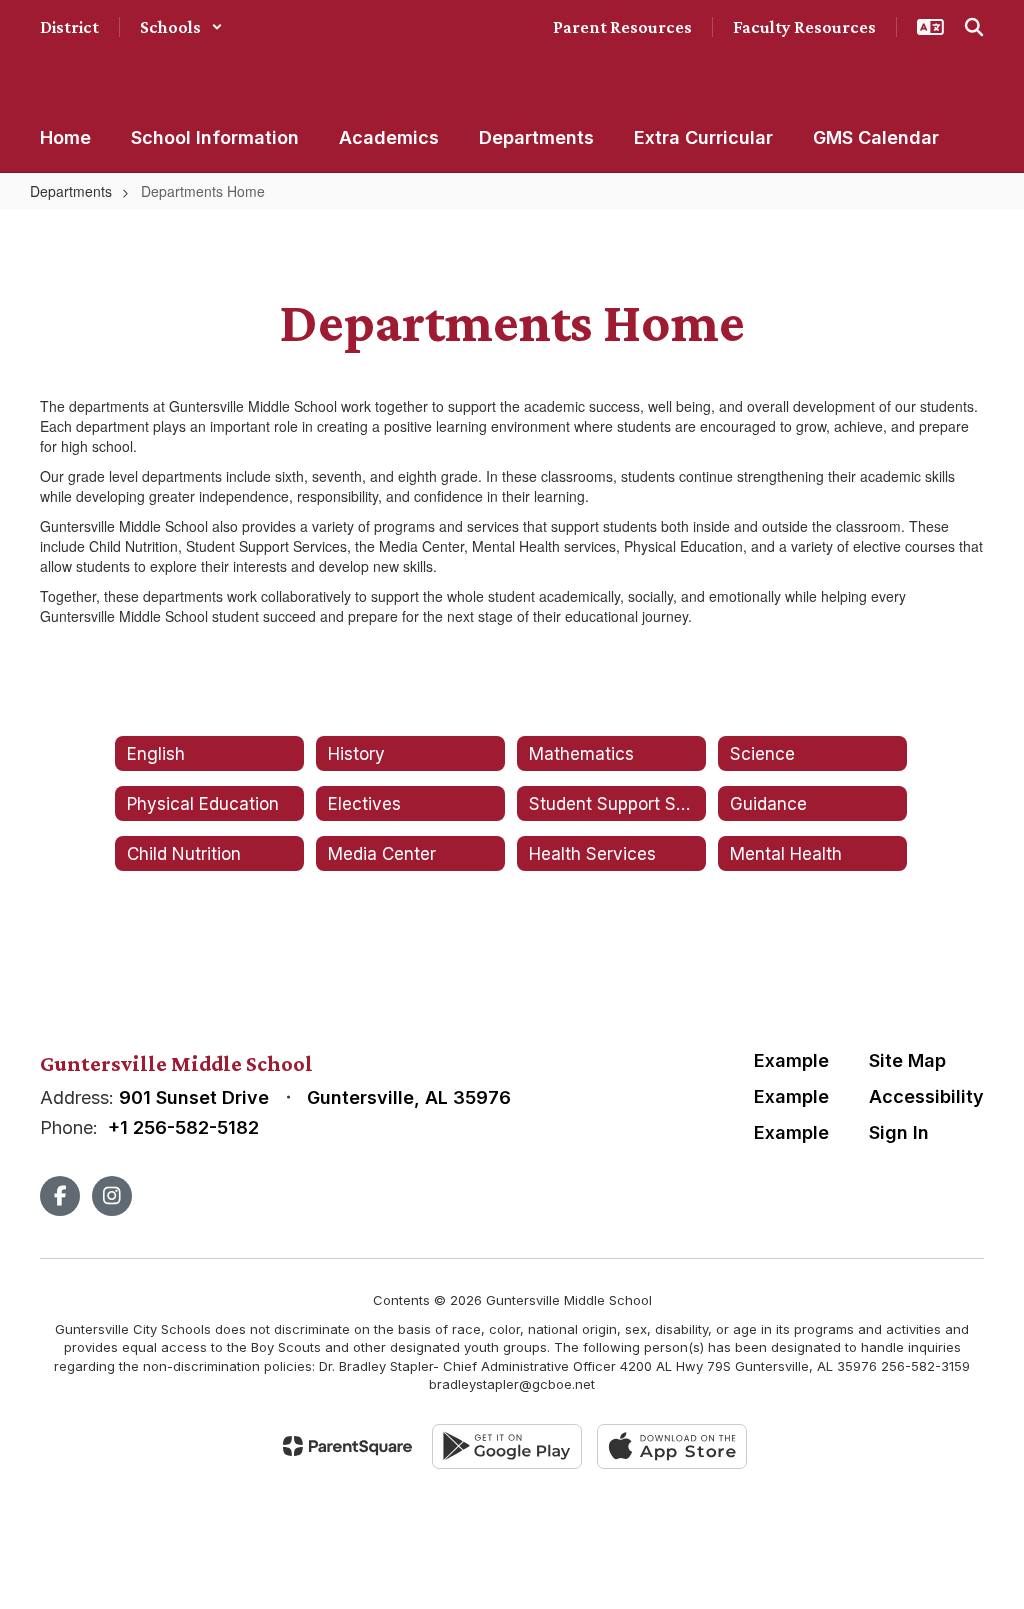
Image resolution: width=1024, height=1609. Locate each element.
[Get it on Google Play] (507, 1446)
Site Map (907, 1060)
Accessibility (926, 1096)
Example (791, 1060)
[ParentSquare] (347, 1446)
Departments (71, 191)
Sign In (899, 1132)
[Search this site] (974, 27)
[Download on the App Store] (672, 1446)
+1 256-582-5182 (183, 1127)
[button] (181, 27)
